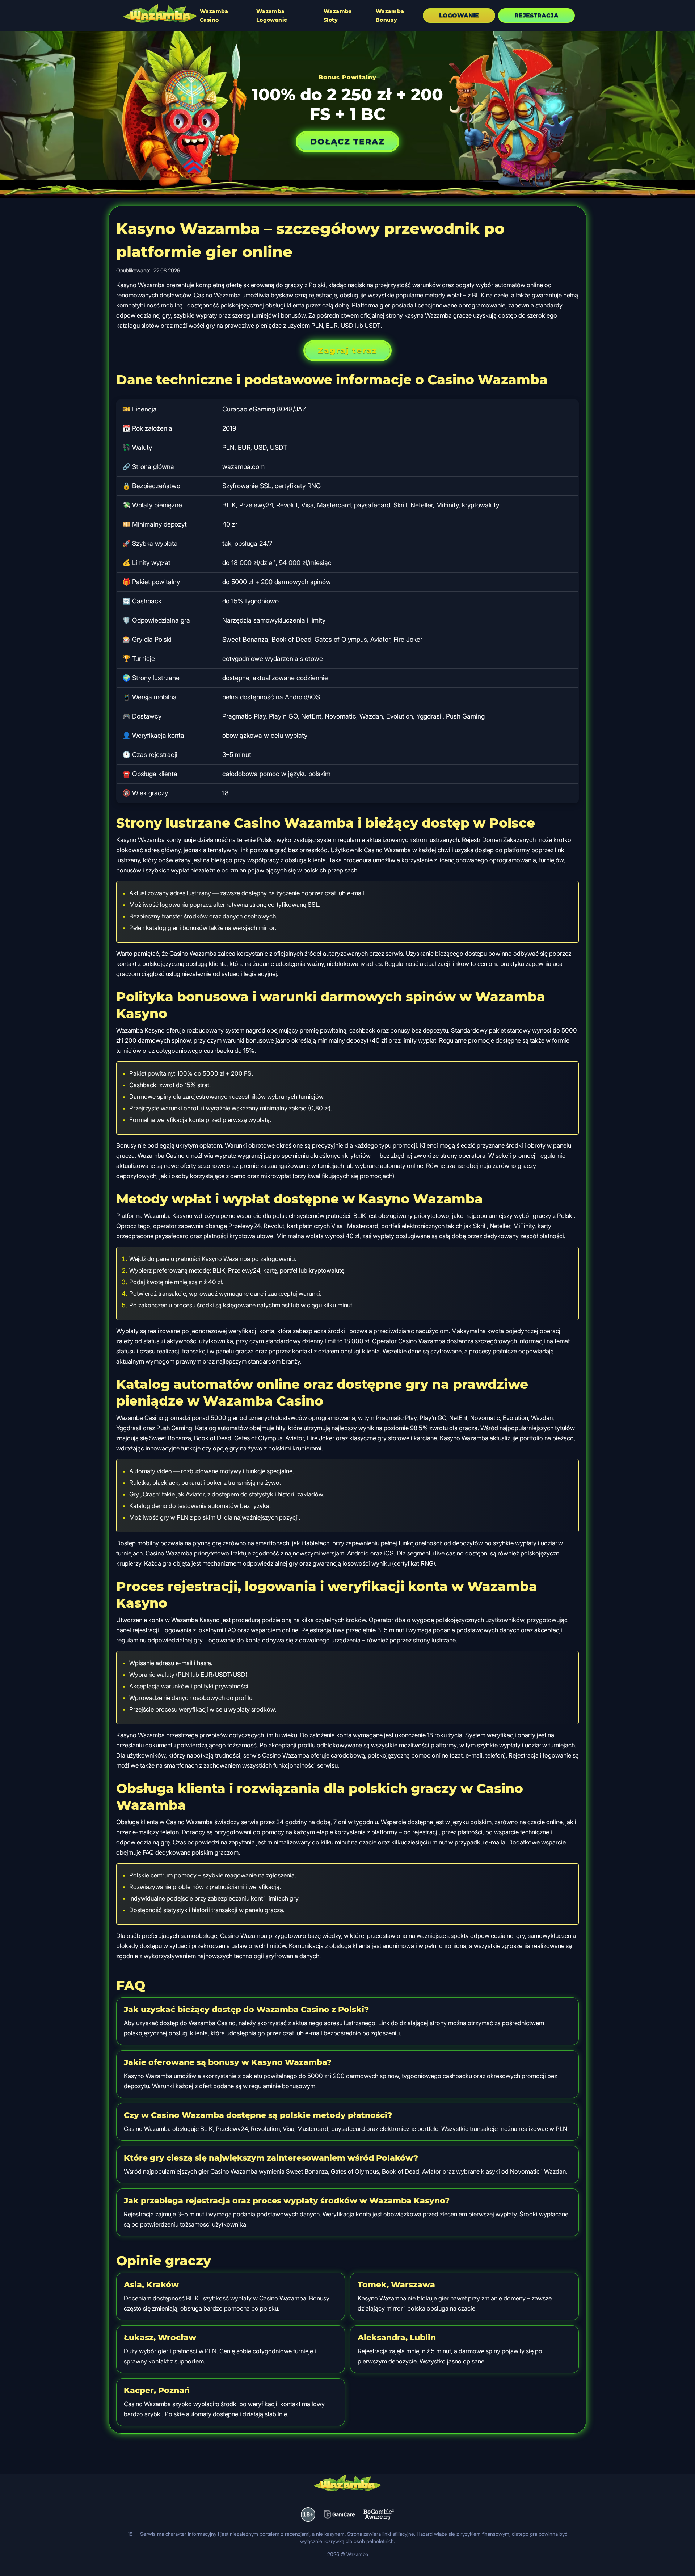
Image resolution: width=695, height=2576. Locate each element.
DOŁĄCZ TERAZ (347, 141)
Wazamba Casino (214, 16)
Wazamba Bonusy (390, 16)
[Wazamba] (160, 14)
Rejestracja (536, 15)
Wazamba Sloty (338, 16)
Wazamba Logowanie (272, 16)
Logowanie (459, 15)
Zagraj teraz (347, 350)
